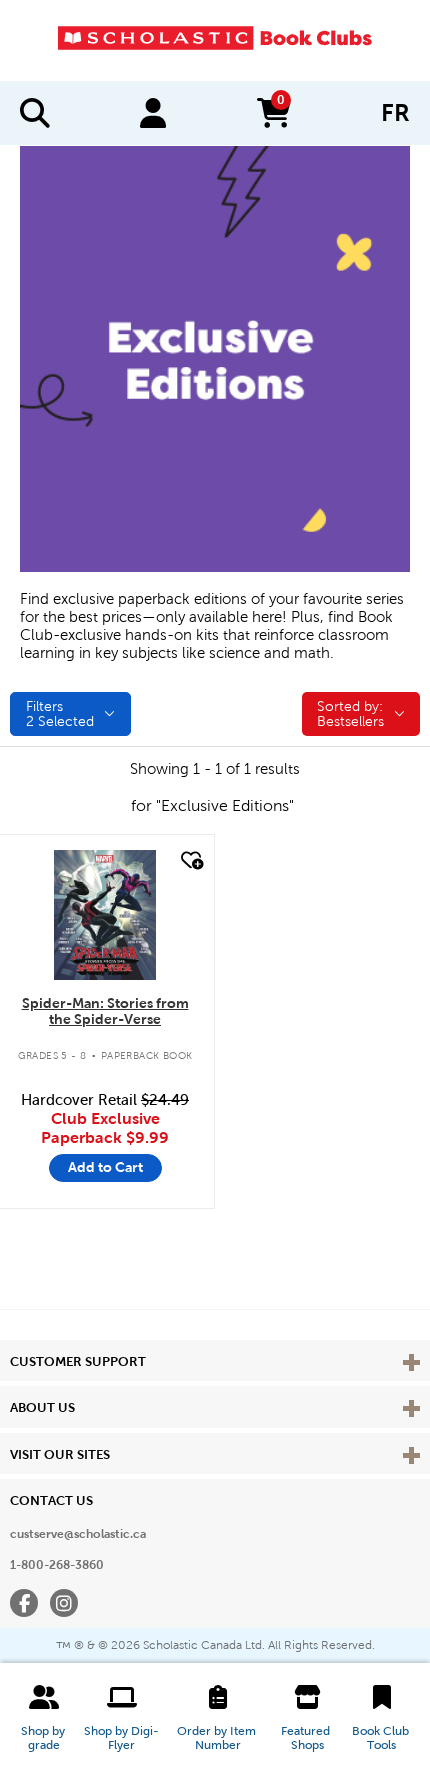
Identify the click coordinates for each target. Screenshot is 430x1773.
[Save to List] (190, 860)
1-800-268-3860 (57, 1565)
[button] (44, 1718)
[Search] (35, 113)
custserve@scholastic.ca (78, 1534)
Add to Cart (105, 1167)
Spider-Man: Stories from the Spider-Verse (105, 1011)
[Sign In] (153, 113)
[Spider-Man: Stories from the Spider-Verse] (104, 915)
